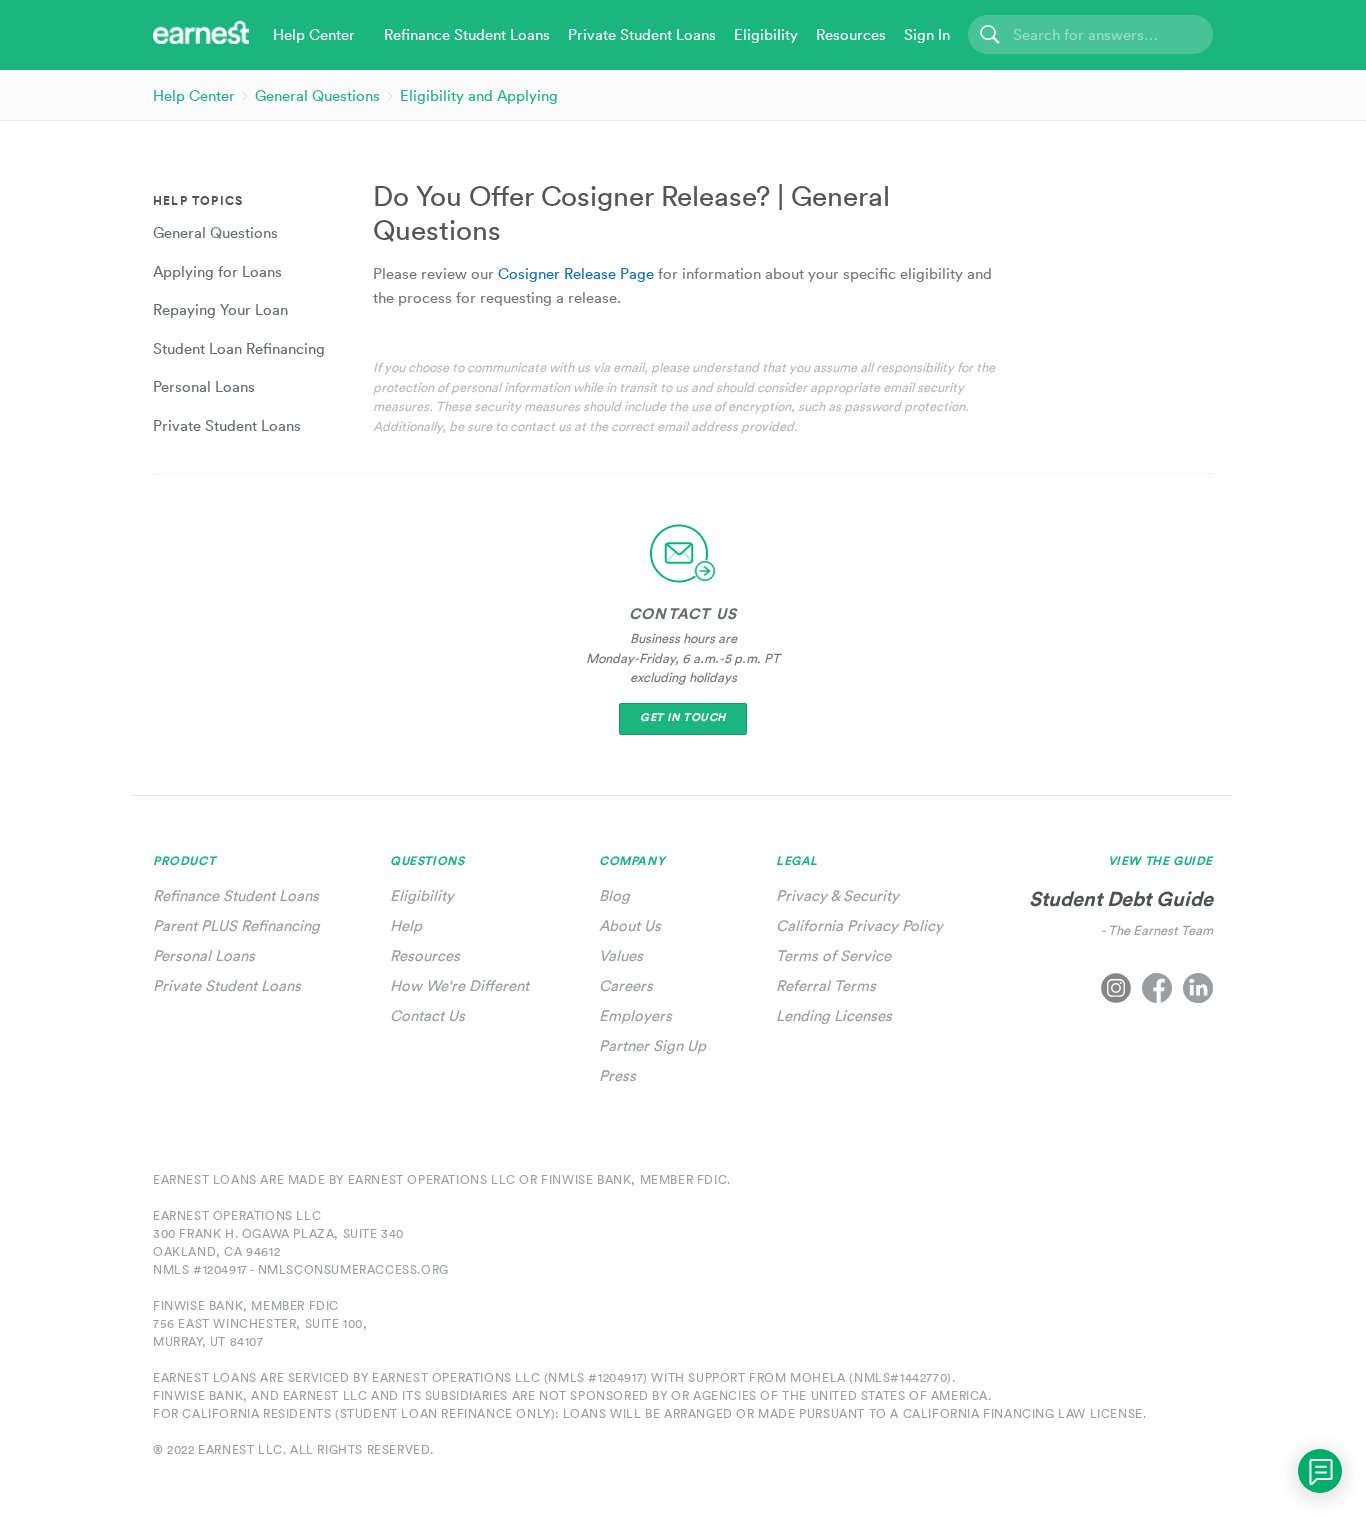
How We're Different (459, 985)
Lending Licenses (834, 1015)
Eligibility (422, 895)
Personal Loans (204, 955)
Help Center (194, 95)
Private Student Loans (227, 985)
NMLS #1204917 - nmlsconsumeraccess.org (301, 1269)
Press (617, 1075)
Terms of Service (833, 955)
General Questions (317, 95)
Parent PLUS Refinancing (236, 925)
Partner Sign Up (652, 1045)
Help (406, 925)
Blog (614, 895)
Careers (626, 985)
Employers (635, 1015)
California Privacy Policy (859, 925)
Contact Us (427, 1015)
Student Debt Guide (1121, 898)
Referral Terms (826, 985)
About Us (630, 925)
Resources (425, 955)
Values (621, 955)
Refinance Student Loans (236, 895)
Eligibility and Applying (479, 95)
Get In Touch (683, 717)
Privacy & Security (837, 895)
